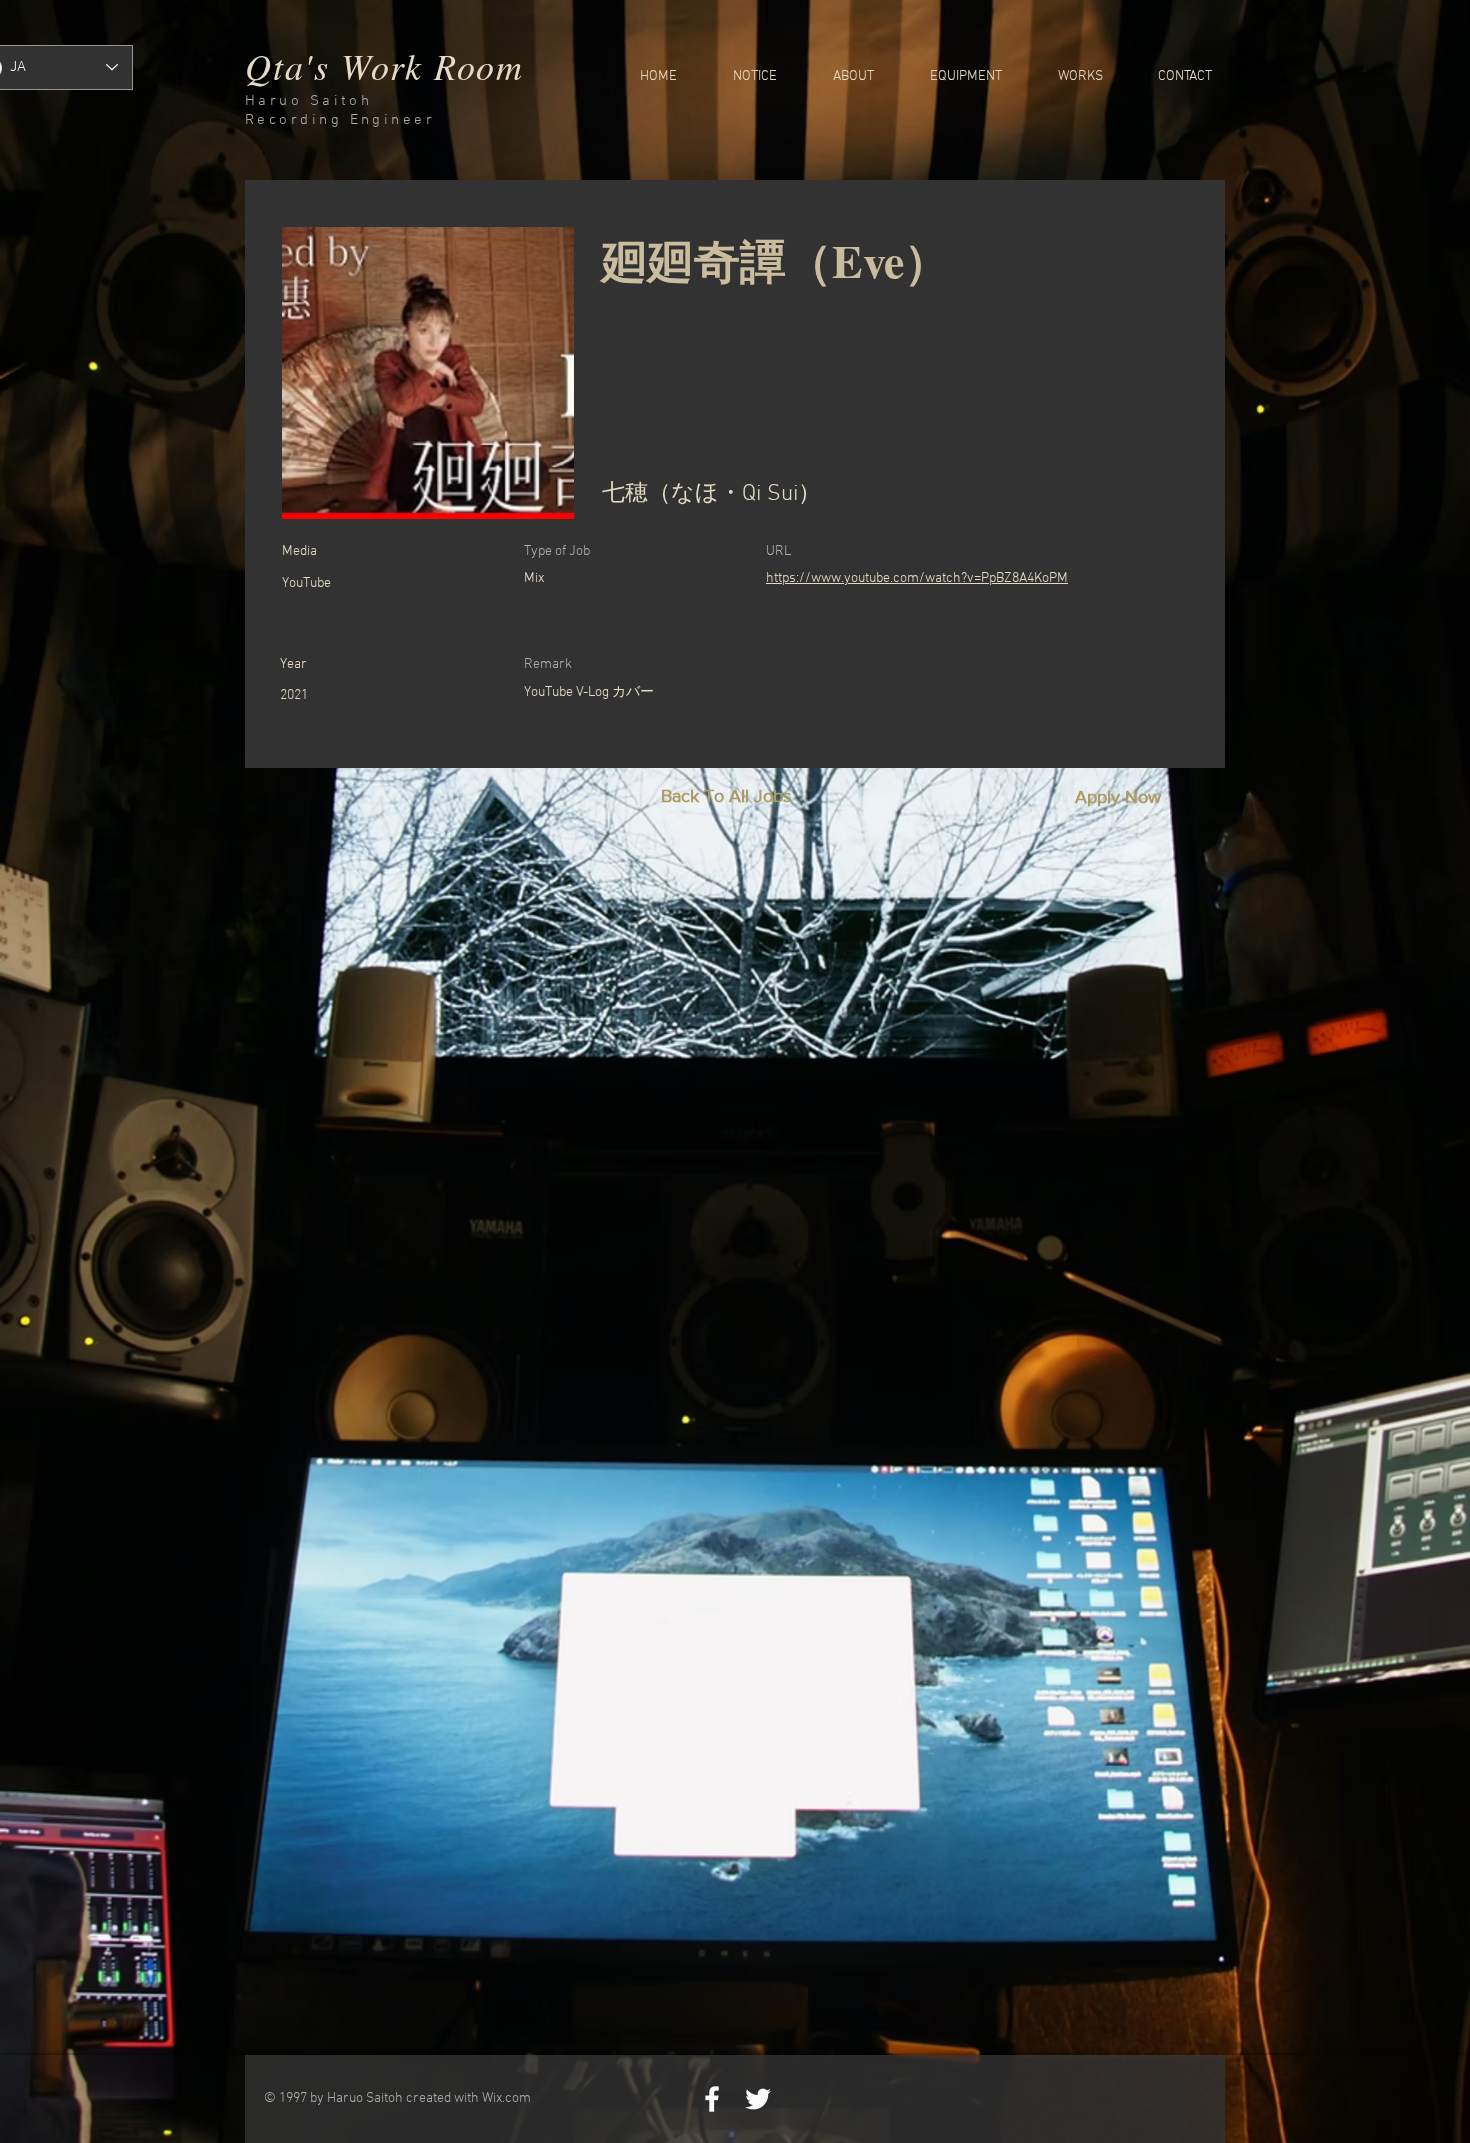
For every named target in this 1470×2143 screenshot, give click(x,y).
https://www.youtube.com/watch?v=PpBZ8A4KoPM (917, 578)
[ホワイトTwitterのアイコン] (758, 2099)
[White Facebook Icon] (712, 2099)
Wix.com (506, 2098)
